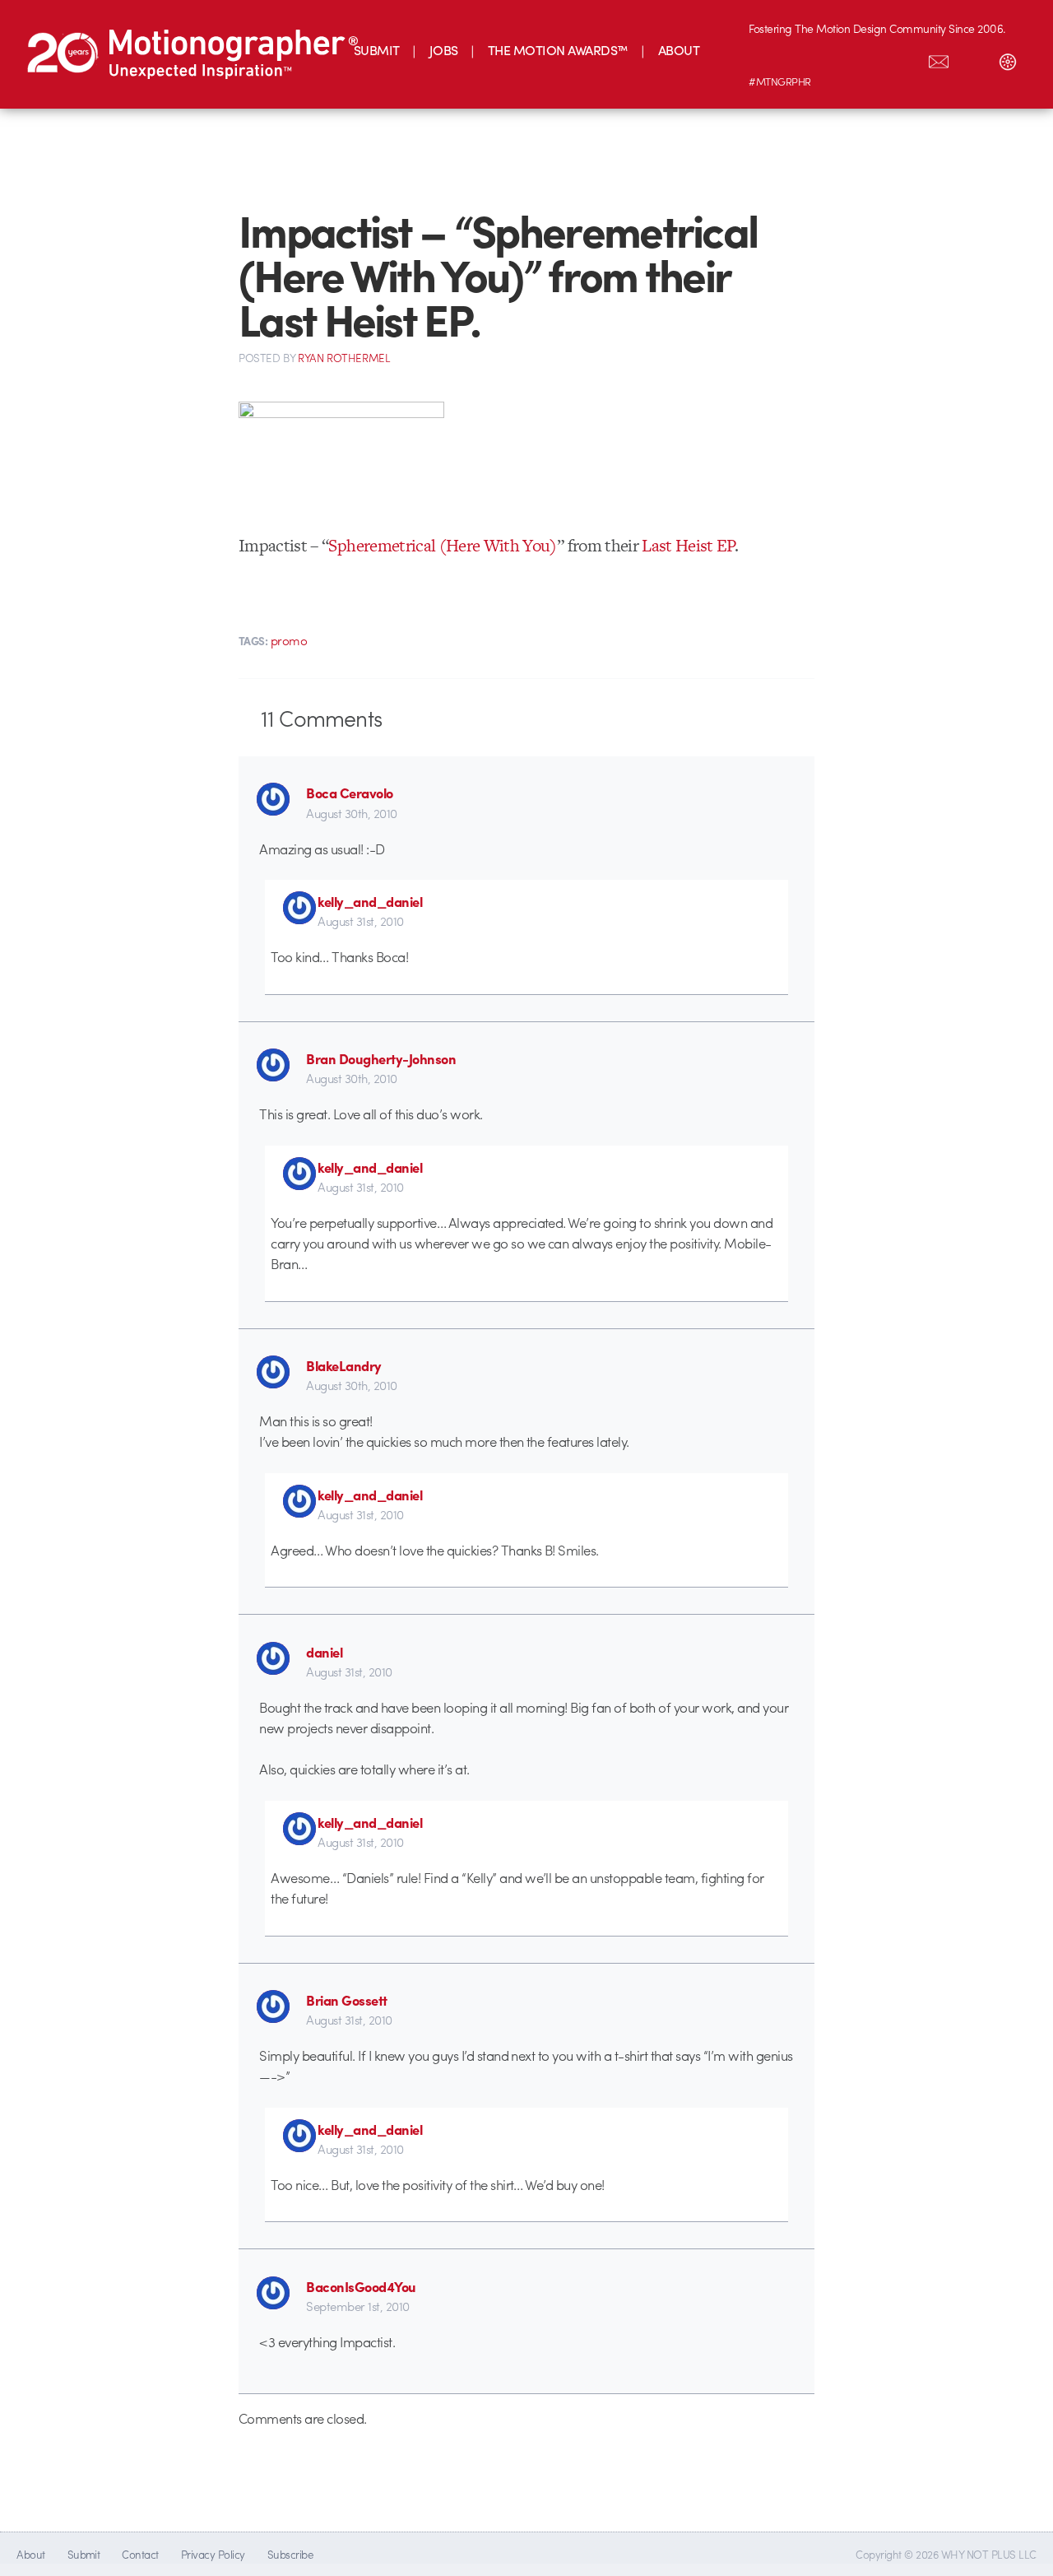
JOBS (444, 50)
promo (289, 640)
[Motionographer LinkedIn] (800, 58)
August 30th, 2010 (351, 813)
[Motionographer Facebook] (870, 58)
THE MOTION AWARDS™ (558, 50)
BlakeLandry (343, 1365)
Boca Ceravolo (349, 793)
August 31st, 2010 (360, 921)
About (30, 2554)
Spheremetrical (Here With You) (442, 545)
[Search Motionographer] (973, 58)
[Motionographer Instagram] (766, 58)
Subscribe (290, 2554)
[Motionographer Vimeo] (835, 58)
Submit (84, 2554)
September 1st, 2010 (357, 2306)
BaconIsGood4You (361, 2286)
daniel (324, 1652)
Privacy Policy (213, 2554)
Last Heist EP (688, 545)
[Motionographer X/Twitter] (904, 58)
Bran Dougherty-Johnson (381, 1058)
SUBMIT (377, 50)
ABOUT (679, 50)
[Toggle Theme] (1008, 58)
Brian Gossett (346, 2000)
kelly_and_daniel (370, 901)
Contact (140, 2554)
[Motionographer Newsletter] (939, 58)
